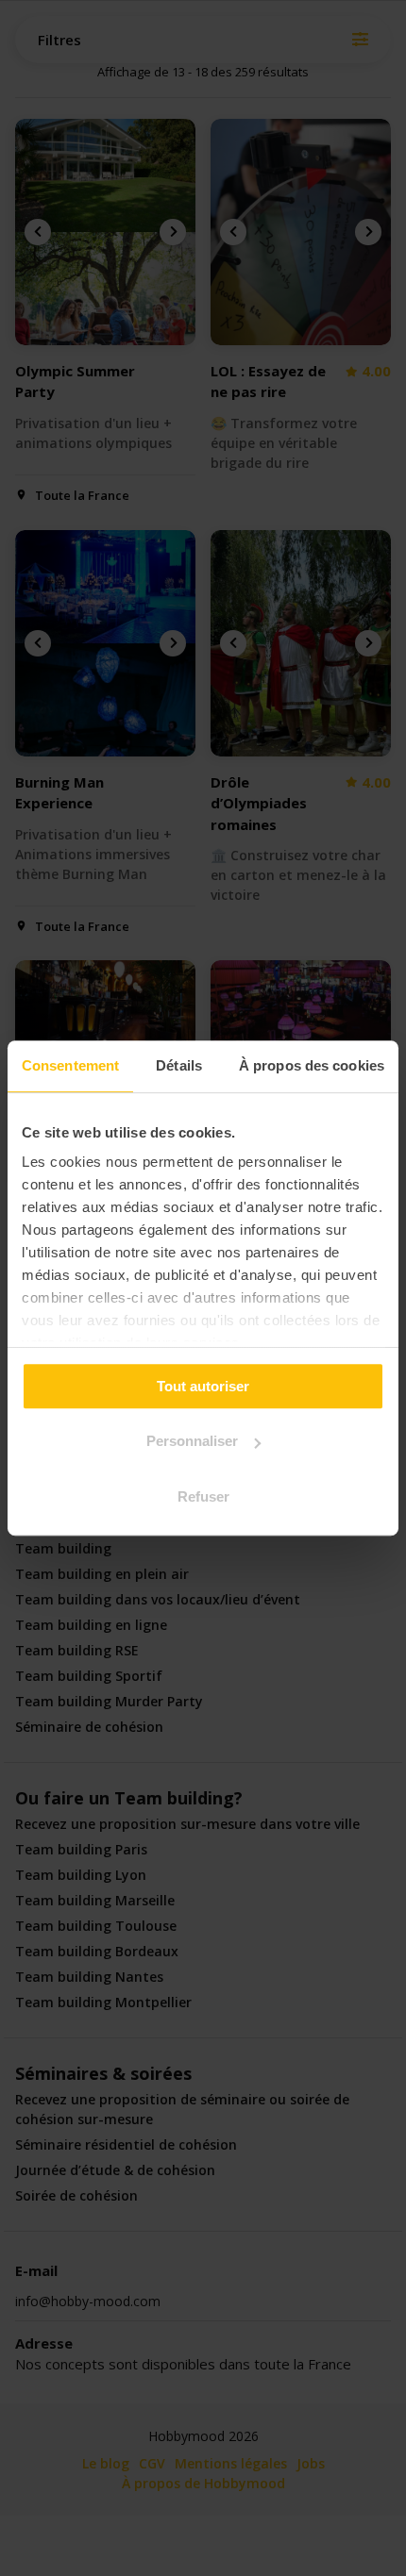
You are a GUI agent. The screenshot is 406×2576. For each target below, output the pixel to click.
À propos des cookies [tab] (312, 1065)
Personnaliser (192, 1441)
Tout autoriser (203, 1386)
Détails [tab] (179, 1065)
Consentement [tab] (70, 1065)
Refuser (203, 1496)
